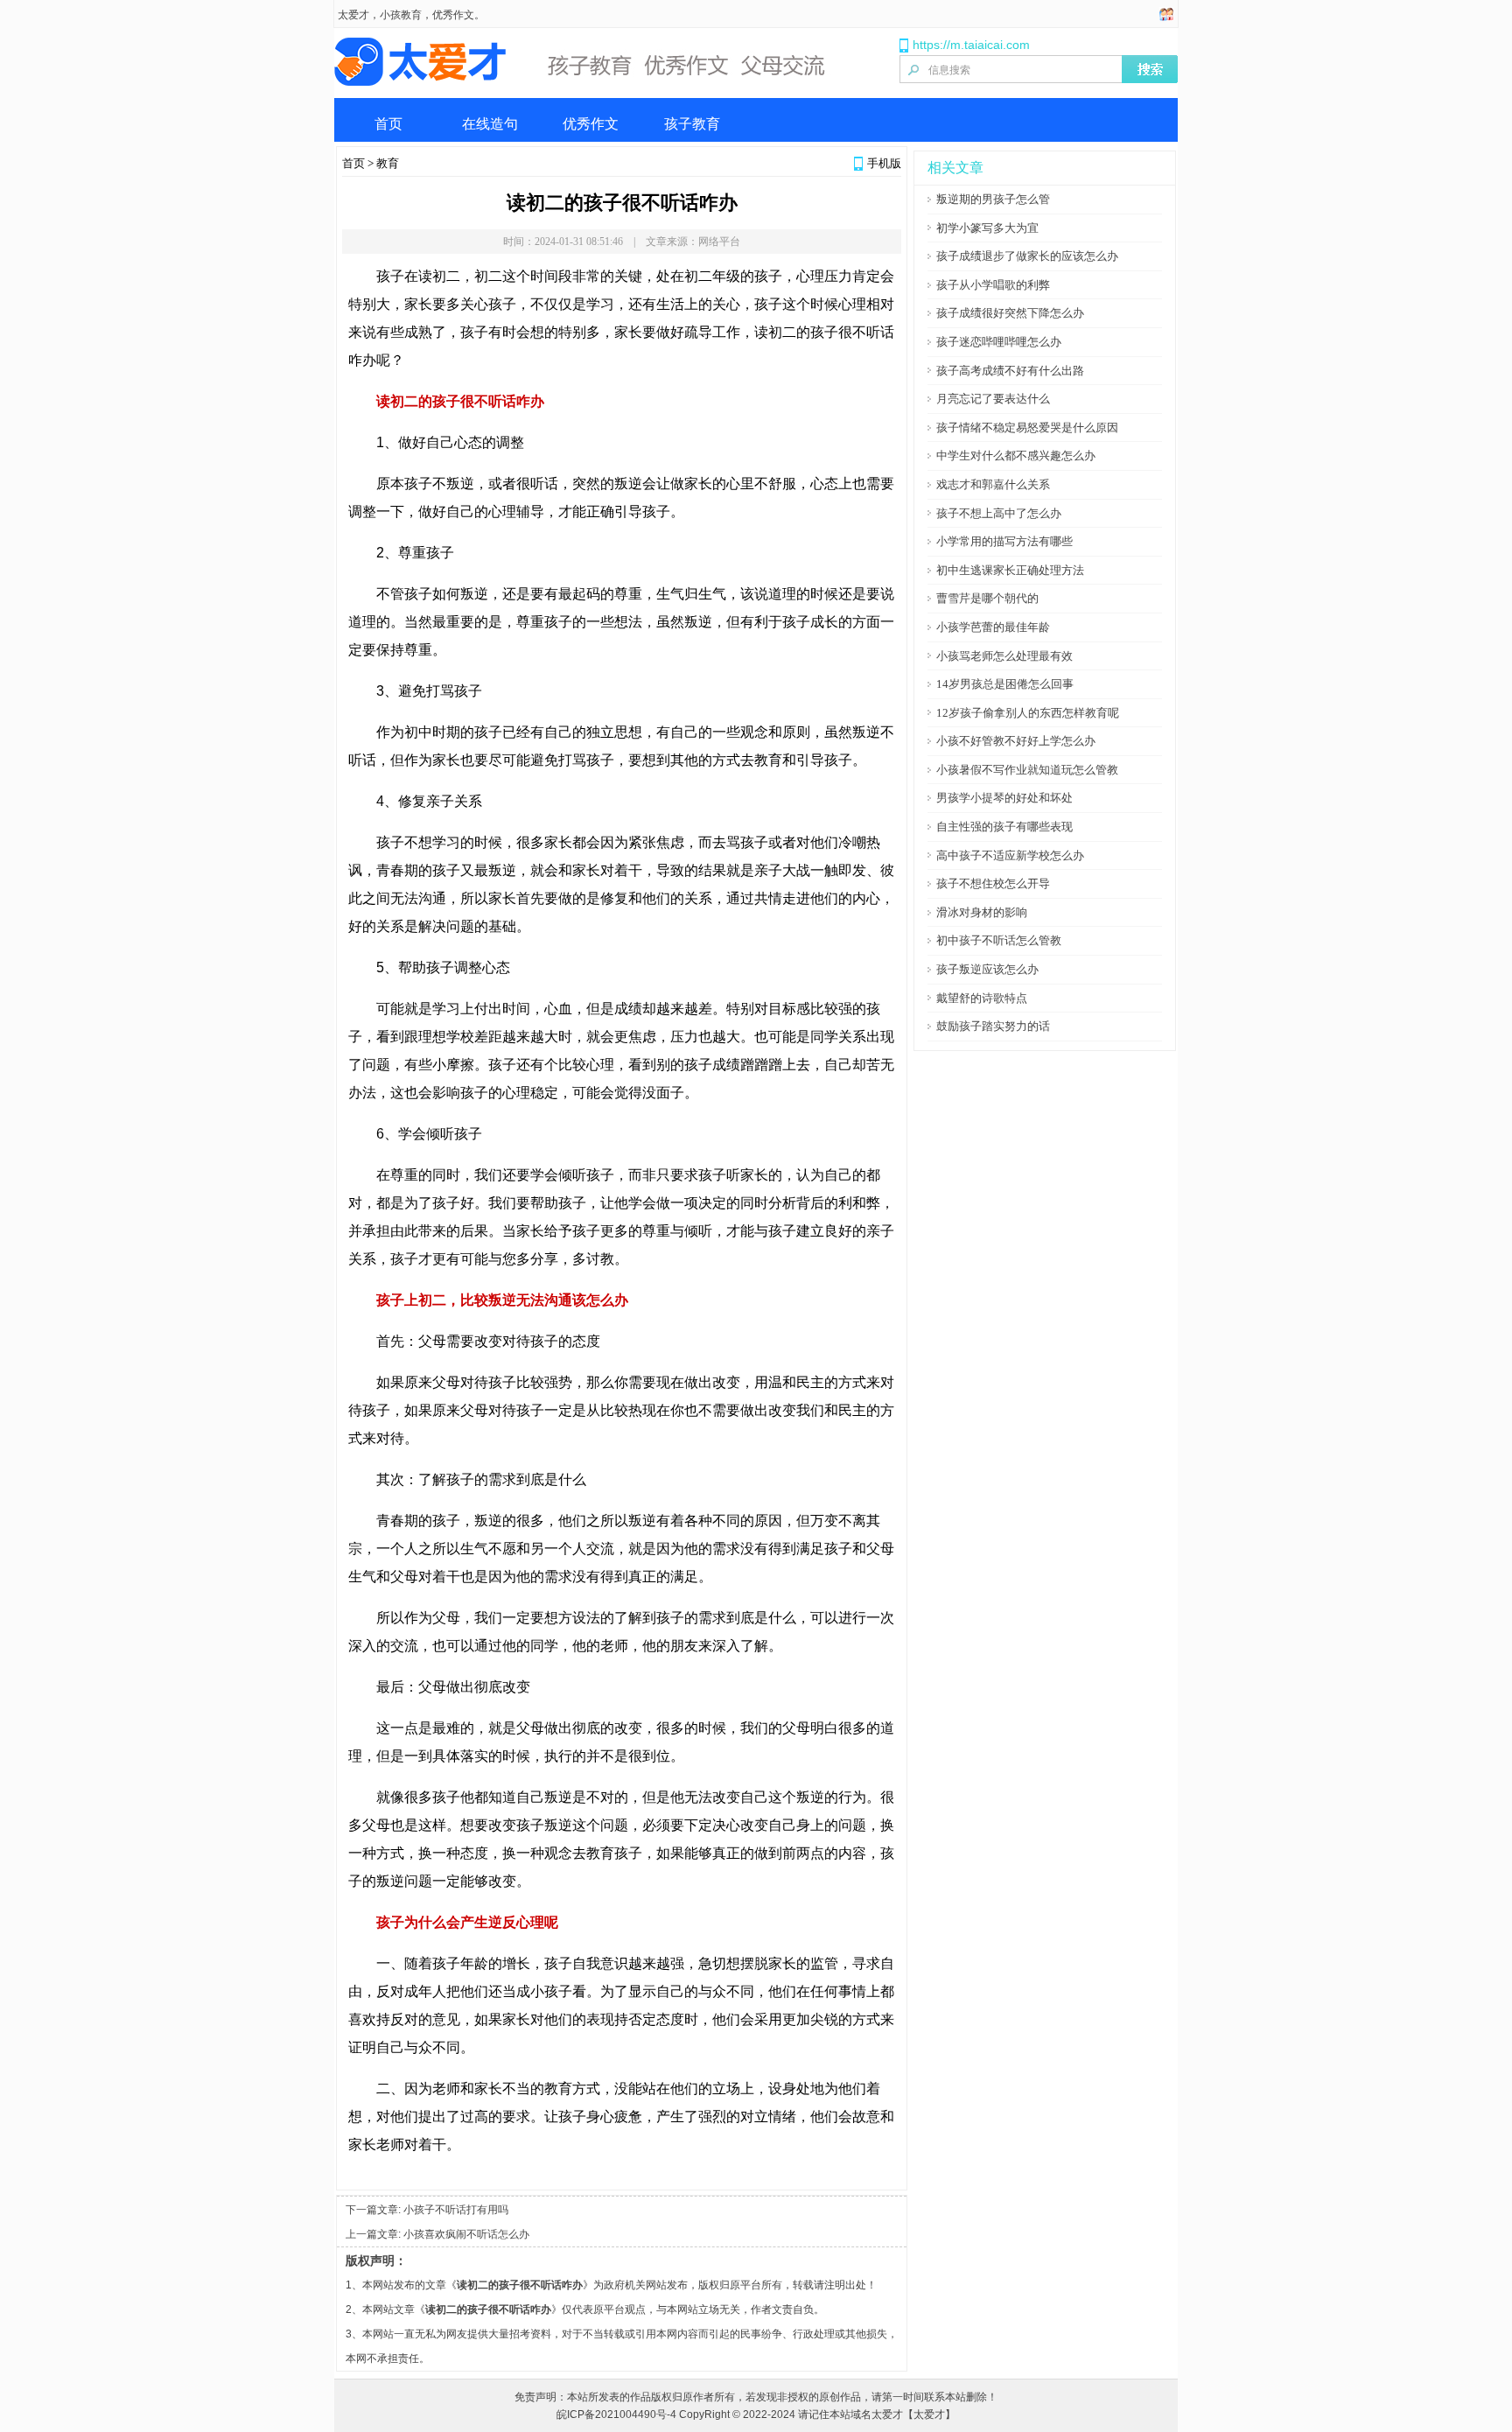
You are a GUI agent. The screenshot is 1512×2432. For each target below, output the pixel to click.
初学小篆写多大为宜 (987, 228)
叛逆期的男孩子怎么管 (993, 199)
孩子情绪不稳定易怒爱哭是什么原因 (1027, 428)
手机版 (884, 163)
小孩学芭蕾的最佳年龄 (993, 627)
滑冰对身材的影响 (982, 912)
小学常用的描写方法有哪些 (1004, 541)
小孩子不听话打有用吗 (456, 2210)
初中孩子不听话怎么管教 (999, 940)
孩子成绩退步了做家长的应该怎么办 (1027, 256)
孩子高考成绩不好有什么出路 (1010, 371)
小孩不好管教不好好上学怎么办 (1016, 741)
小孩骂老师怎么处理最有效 (1004, 656)
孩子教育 (692, 124)
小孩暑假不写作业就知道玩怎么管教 (1027, 770)
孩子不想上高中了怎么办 (999, 513)
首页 (388, 124)
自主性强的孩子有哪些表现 (1004, 827)
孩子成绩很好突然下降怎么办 (1010, 313)
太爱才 (353, 15)
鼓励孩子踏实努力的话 (993, 1026)
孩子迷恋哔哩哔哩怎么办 (999, 342)
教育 (388, 163)
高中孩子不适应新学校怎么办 (1010, 855)
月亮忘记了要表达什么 (993, 399)
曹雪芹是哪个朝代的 (987, 598)
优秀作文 (591, 124)
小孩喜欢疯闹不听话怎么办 (466, 2234)
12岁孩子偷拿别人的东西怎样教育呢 (1028, 713)
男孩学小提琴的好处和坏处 (1004, 798)
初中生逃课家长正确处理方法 (1010, 570)
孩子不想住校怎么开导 (993, 883)
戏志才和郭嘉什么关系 (993, 484)
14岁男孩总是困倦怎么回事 (1005, 684)
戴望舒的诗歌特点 (982, 998)
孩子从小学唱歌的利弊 (993, 285)
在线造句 (490, 124)
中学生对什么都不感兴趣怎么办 (1016, 456)
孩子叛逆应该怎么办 (987, 969)
